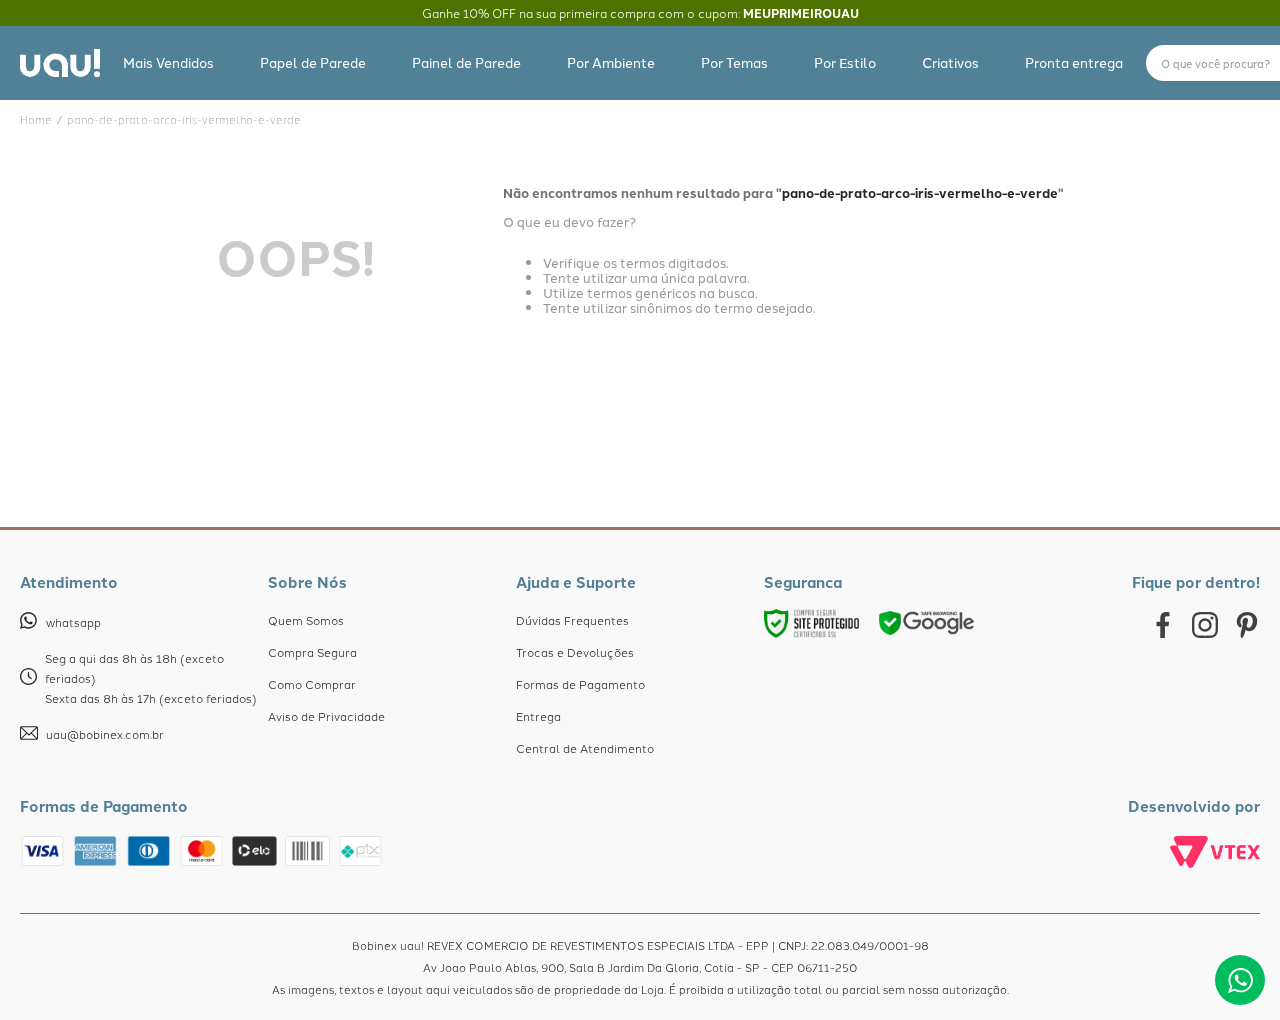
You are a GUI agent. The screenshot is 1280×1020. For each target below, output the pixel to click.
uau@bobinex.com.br (105, 734)
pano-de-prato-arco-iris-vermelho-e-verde (184, 119)
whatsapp (73, 622)
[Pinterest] (1247, 626)
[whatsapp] (1240, 980)
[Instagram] (1205, 626)
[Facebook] (1163, 626)
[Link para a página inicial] (36, 120)
